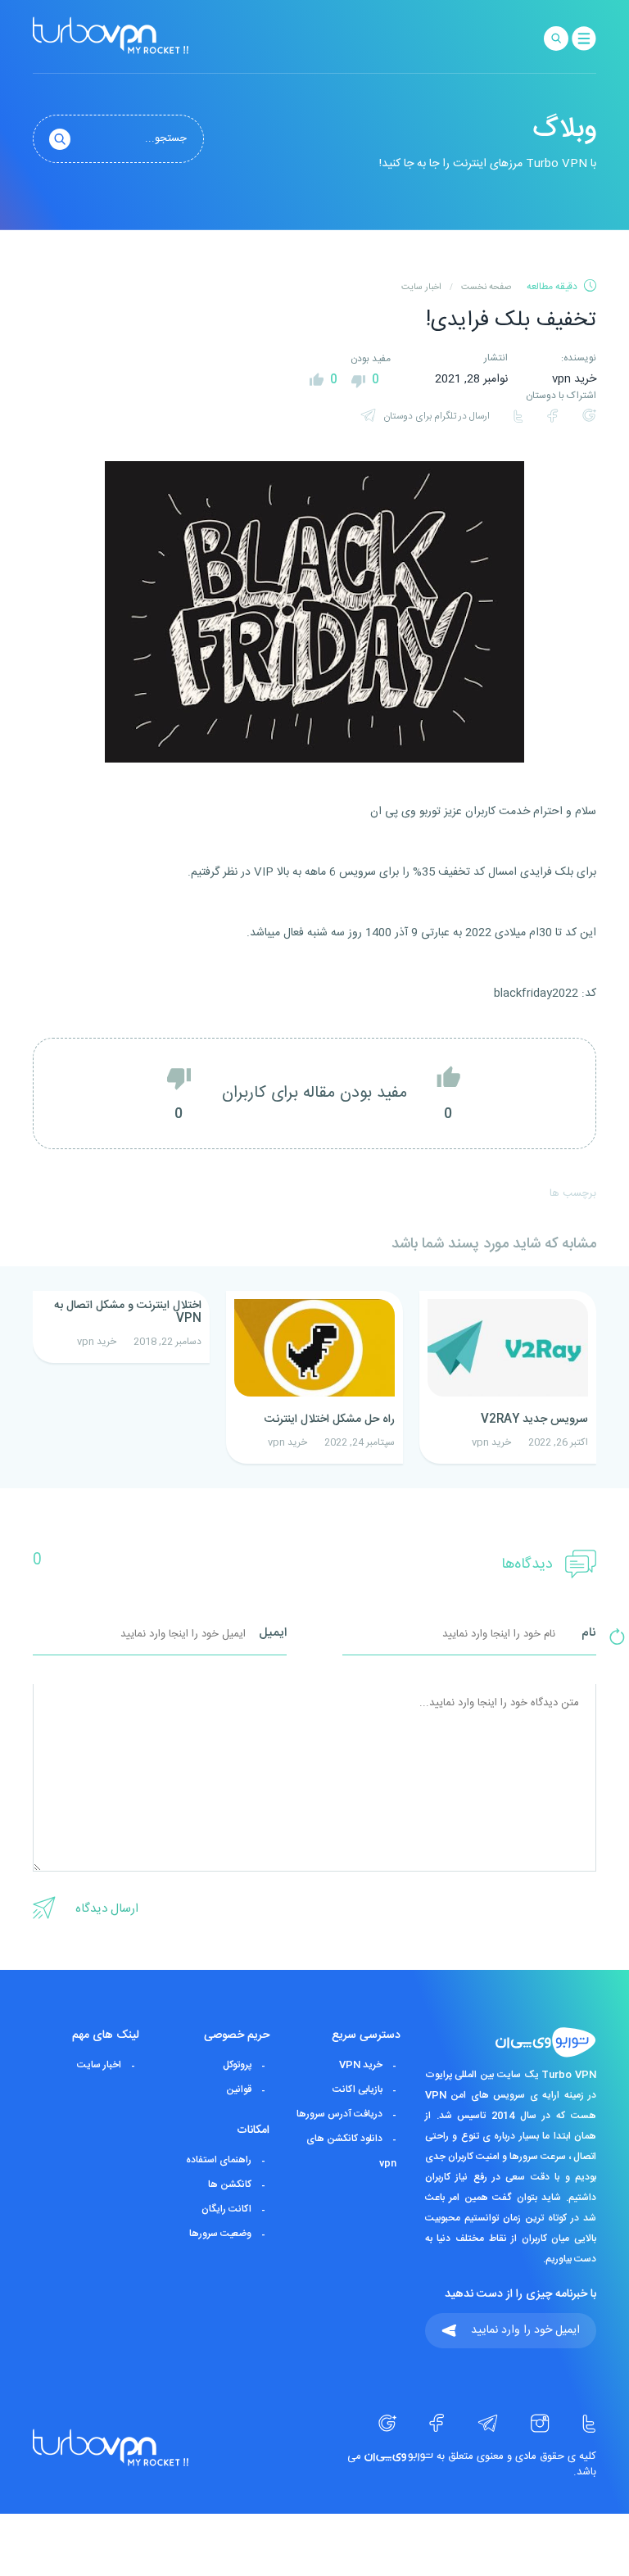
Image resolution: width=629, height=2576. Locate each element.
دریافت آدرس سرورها (339, 2114)
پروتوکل (237, 2065)
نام (589, 1634)
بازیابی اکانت (357, 2089)
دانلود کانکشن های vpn (351, 2151)
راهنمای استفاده (219, 2160)
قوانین (239, 2089)
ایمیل (273, 1634)
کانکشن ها (230, 2184)
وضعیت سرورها (220, 2234)
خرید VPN (361, 2065)
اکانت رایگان (226, 2209)
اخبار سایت (99, 2065)
